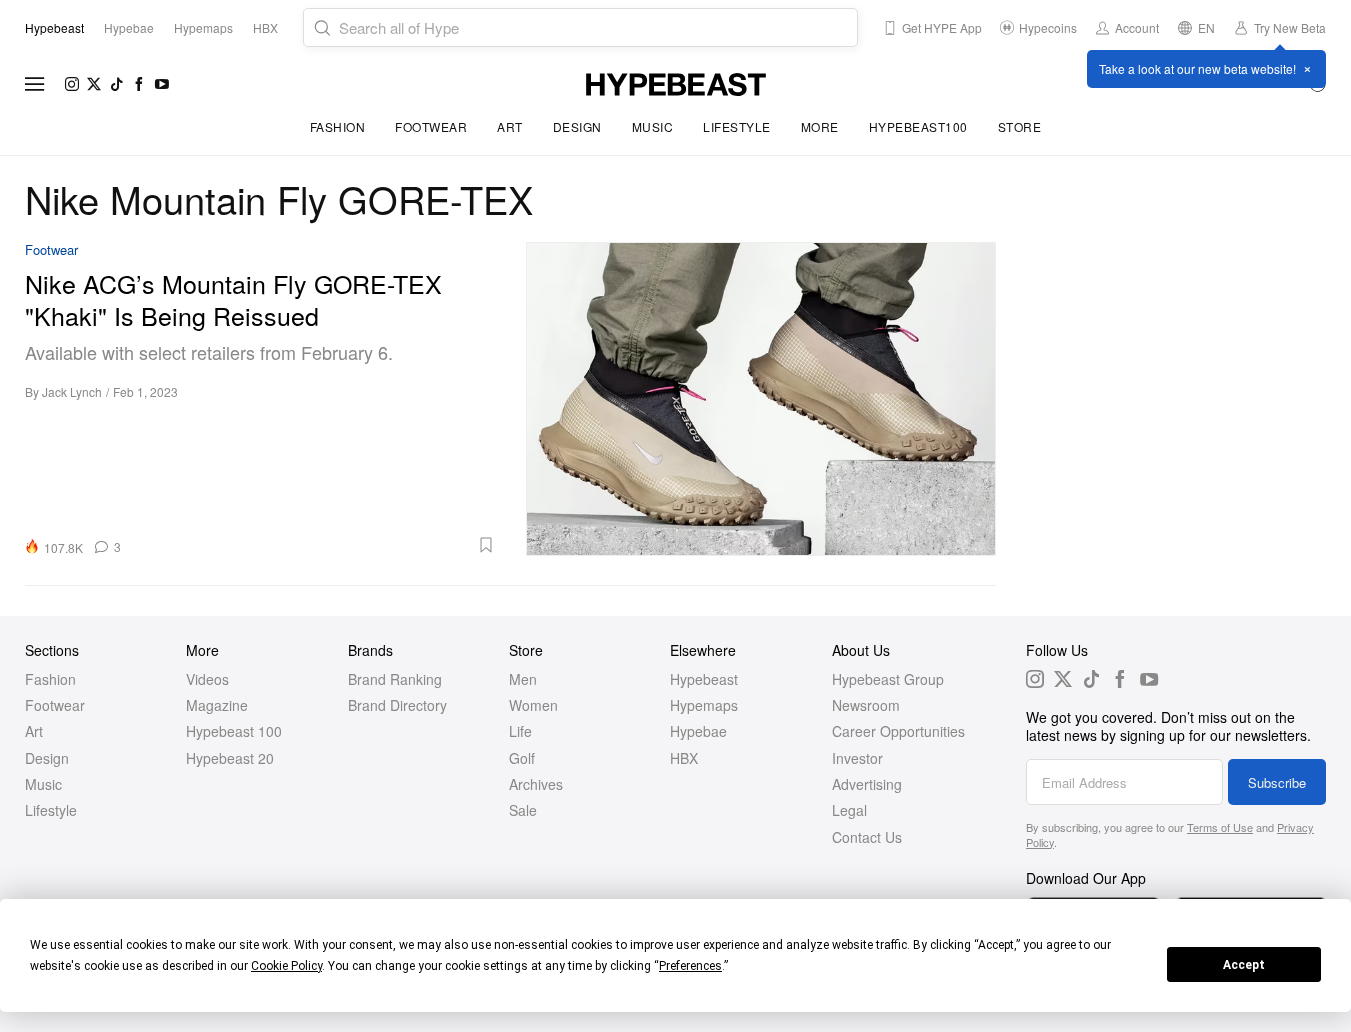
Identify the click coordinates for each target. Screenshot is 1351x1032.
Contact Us (867, 837)
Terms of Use (1220, 827)
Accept (1244, 965)
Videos (207, 679)
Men (523, 679)
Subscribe (1277, 782)
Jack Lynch (72, 391)
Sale (523, 810)
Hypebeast (704, 679)
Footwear (431, 126)
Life (520, 731)
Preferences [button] (690, 966)
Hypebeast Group (888, 679)
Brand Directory (397, 705)
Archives (536, 784)
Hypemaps (704, 705)
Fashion (338, 126)
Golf (522, 758)
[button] (315, 545)
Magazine (217, 705)
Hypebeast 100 (234, 731)
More (820, 126)
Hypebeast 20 (230, 758)
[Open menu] (35, 84)
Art (510, 126)
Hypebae (698, 731)
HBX (684, 758)
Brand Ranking (395, 679)
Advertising (867, 784)
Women (533, 705)
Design (577, 126)
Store (1020, 126)
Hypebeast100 (918, 126)
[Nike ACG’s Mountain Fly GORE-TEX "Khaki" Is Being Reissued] (761, 399)
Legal (849, 810)
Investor (857, 758)
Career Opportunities (898, 731)
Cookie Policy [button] (286, 966)
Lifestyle (737, 126)
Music (653, 126)
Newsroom (866, 705)
